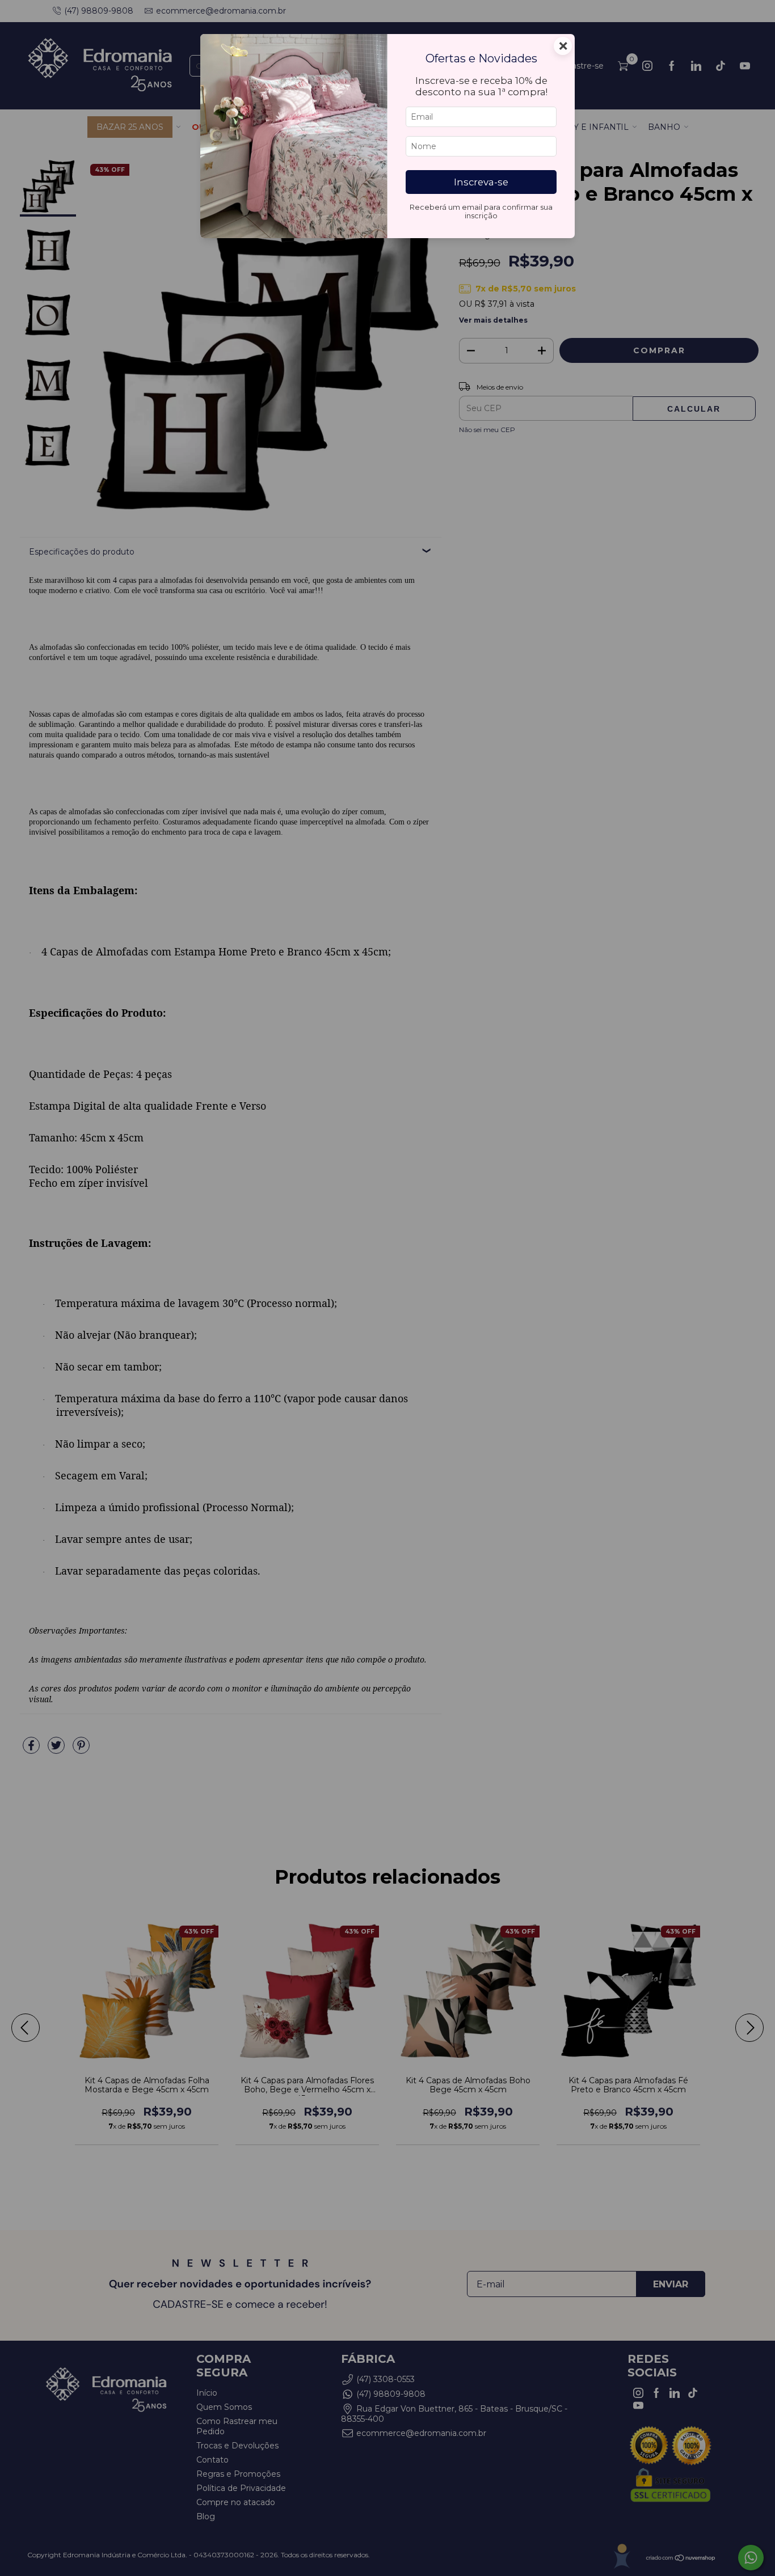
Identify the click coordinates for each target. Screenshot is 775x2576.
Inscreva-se (481, 182)
